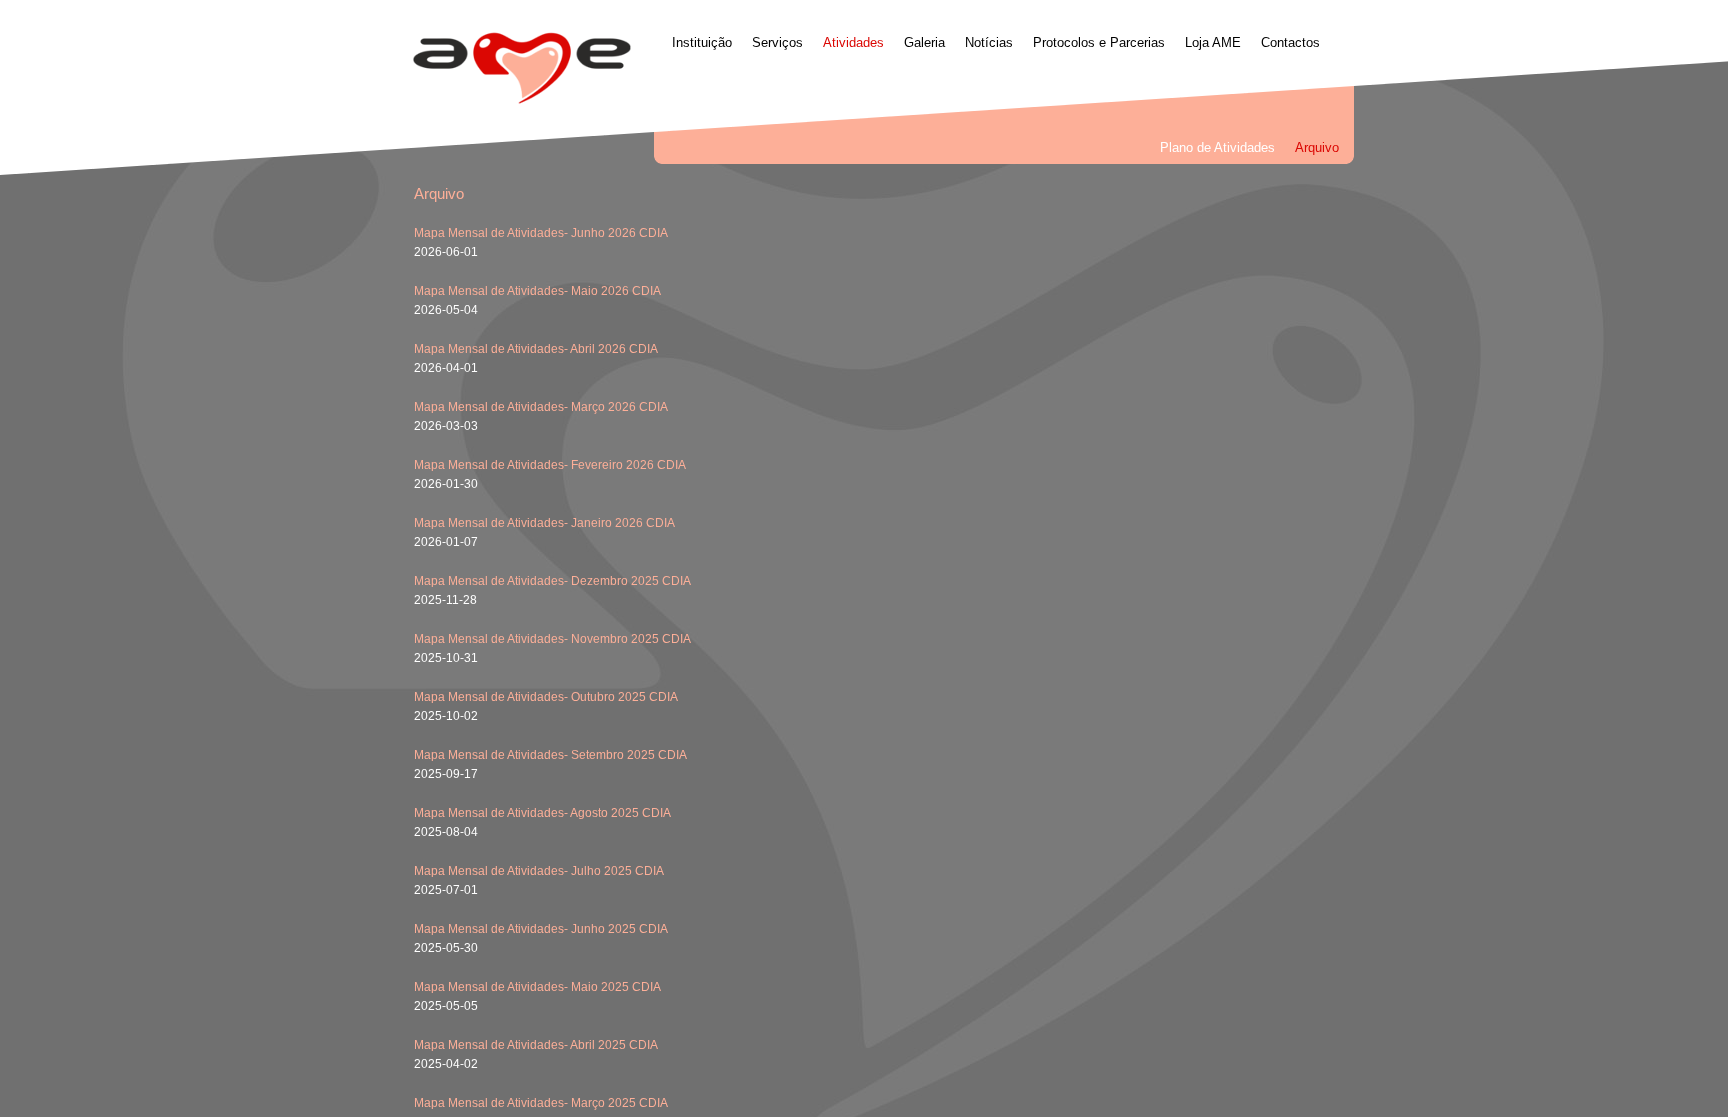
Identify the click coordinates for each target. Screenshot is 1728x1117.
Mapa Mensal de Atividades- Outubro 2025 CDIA (546, 697)
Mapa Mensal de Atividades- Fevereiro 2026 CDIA (550, 465)
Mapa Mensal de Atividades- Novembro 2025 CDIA (552, 639)
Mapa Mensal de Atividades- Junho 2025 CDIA (541, 929)
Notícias (989, 42)
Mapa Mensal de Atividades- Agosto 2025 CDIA (542, 813)
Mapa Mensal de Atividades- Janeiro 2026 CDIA (544, 523)
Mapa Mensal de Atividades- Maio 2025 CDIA (537, 987)
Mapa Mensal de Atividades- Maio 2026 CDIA (537, 291)
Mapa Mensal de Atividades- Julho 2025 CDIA (539, 871)
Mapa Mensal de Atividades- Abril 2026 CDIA (536, 349)
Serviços (777, 42)
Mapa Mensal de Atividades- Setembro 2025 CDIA (550, 755)
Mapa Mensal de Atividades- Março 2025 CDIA (541, 1103)
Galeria (924, 42)
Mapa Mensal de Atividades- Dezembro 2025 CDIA (552, 581)
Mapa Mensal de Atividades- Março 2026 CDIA (541, 407)
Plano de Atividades (1217, 147)
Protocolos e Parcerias (1099, 42)
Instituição (702, 42)
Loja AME (1213, 42)
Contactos (1290, 42)
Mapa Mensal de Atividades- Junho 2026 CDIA (541, 233)
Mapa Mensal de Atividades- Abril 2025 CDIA (536, 1045)
